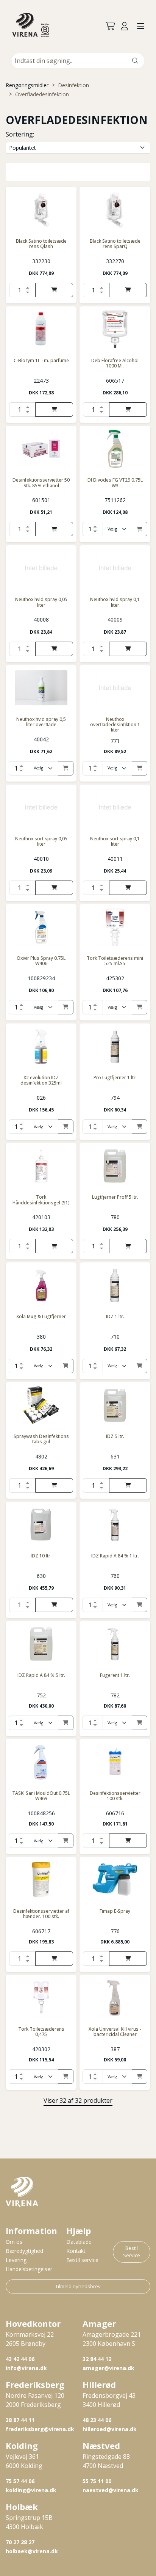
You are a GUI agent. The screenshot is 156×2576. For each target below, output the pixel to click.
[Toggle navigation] (141, 27)
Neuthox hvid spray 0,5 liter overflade (41, 722)
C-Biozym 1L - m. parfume (41, 360)
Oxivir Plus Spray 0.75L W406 (41, 961)
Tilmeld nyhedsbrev (78, 2286)
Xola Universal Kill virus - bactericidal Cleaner (115, 2032)
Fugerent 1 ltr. (115, 1675)
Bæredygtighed (24, 2251)
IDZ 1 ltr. (115, 1316)
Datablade (79, 2242)
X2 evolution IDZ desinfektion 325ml (41, 1080)
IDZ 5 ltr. (115, 1436)
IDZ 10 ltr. (41, 1556)
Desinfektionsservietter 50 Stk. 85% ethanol (41, 483)
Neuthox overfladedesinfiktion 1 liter (115, 725)
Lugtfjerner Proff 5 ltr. (115, 1197)
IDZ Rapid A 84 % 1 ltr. (115, 1556)
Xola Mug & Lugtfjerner (41, 1316)
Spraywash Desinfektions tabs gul (41, 1439)
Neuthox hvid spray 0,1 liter (115, 602)
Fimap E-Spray (115, 1911)
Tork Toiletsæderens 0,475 (41, 2032)
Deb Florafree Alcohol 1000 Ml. (115, 363)
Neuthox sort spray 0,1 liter (115, 841)
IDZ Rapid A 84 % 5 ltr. (41, 1675)
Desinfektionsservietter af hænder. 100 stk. (41, 1914)
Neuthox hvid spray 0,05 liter (41, 602)
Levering (16, 2260)
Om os (14, 2242)
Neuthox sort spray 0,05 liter (41, 841)
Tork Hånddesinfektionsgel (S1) (41, 1200)
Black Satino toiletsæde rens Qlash (41, 244)
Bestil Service (132, 2252)
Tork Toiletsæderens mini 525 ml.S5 (115, 961)
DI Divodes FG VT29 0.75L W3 (115, 483)
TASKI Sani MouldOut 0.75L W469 (41, 1796)
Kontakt (76, 2251)
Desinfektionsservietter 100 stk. (115, 1796)
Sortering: (20, 134)
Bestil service (82, 2260)
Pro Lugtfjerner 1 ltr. (115, 1078)
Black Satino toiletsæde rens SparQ (115, 244)
